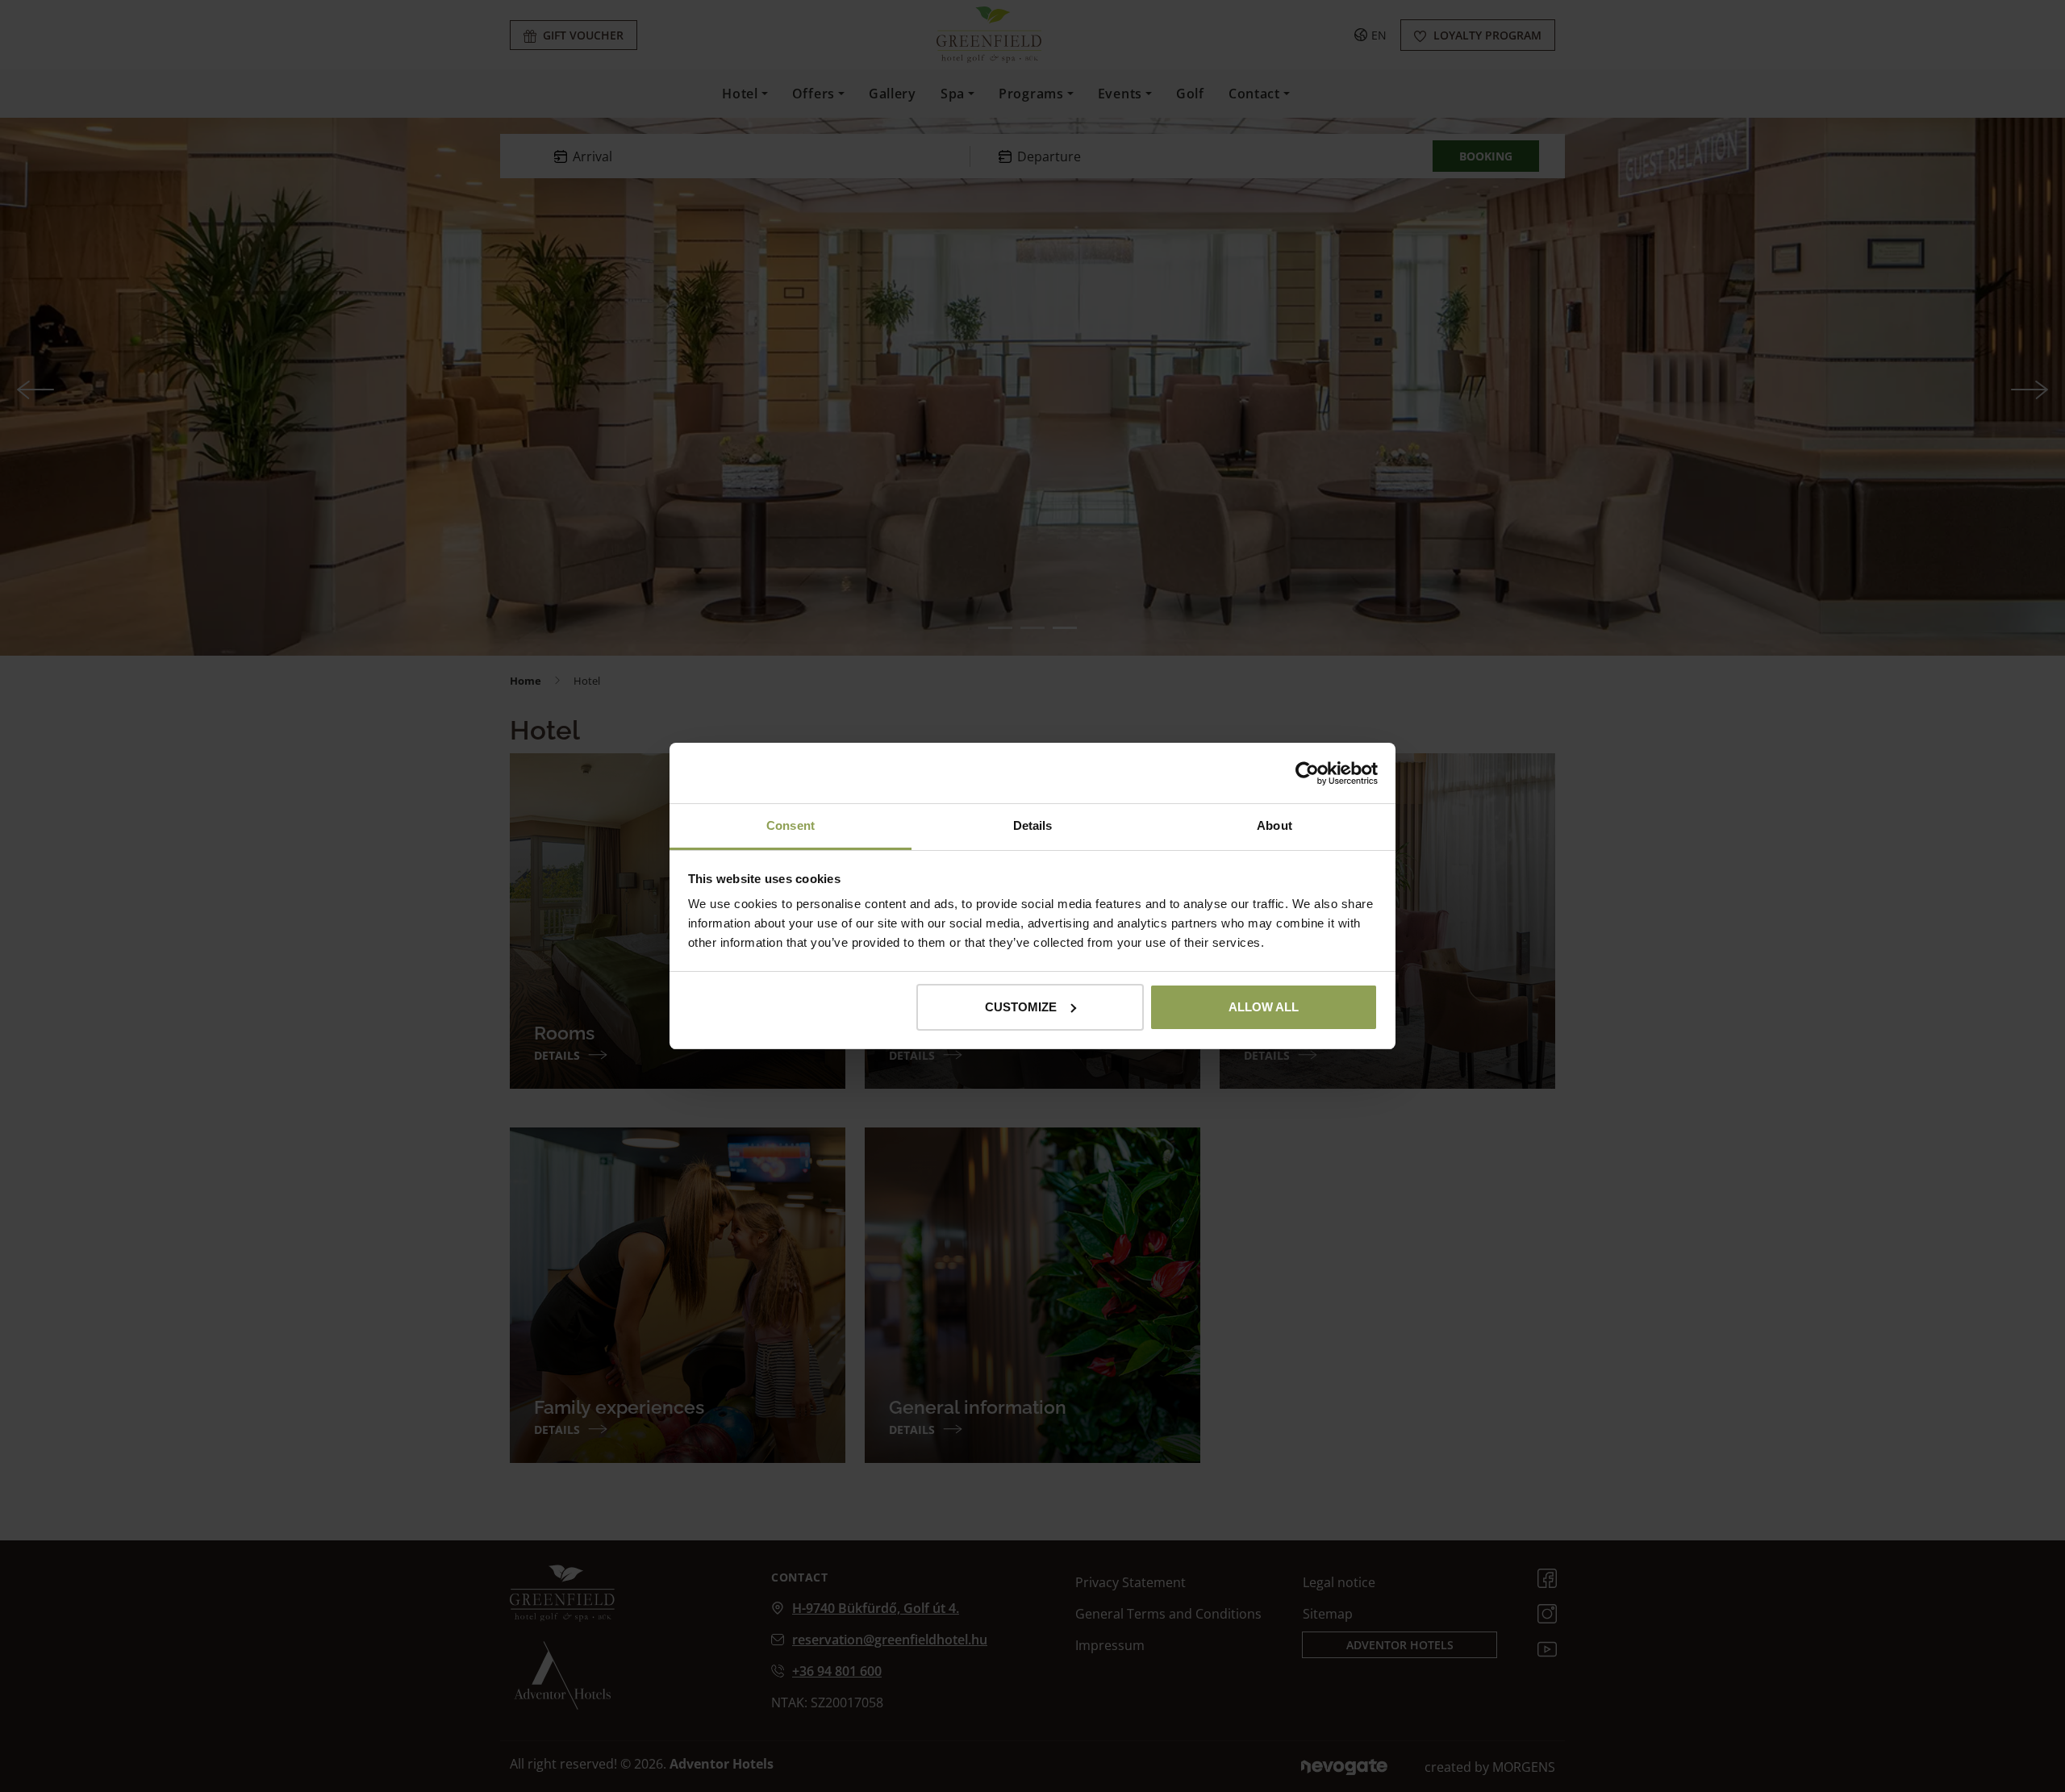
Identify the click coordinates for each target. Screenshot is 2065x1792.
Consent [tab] (791, 825)
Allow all (1264, 1007)
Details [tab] (1033, 825)
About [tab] (1274, 825)
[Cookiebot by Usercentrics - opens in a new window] (1307, 773)
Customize (1021, 1007)
